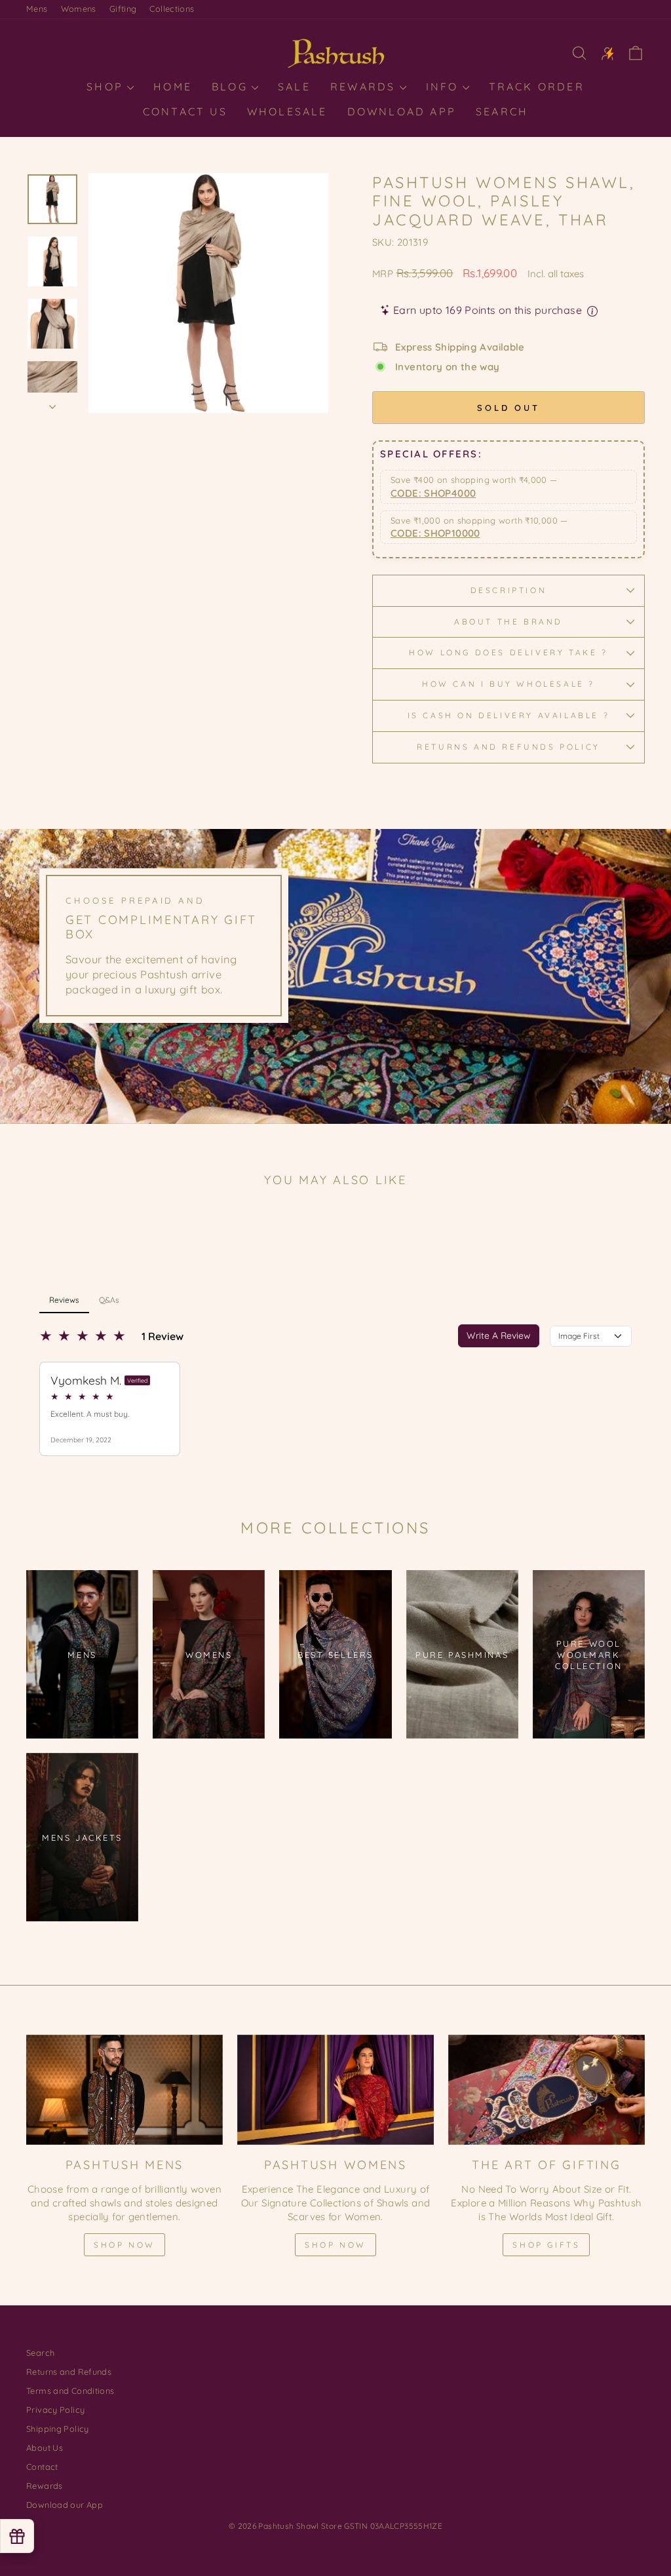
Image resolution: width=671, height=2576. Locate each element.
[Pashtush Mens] (125, 2090)
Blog (232, 87)
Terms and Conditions (70, 2391)
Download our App (65, 2505)
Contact (42, 2467)
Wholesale (287, 111)
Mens (37, 9)
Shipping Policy (58, 2429)
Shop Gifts (546, 2245)
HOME (173, 87)
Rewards (365, 87)
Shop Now (125, 2245)
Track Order (537, 87)
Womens (79, 9)
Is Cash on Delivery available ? (509, 715)
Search (502, 111)
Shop (107, 87)
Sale (294, 87)
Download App (402, 111)
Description (509, 590)
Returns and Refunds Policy (508, 747)
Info (445, 87)
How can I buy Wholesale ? (508, 684)
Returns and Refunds (69, 2372)
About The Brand (508, 622)
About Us (45, 2448)
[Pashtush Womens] (335, 2090)
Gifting (123, 9)
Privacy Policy (55, 2410)
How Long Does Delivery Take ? (508, 652)
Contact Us (185, 111)
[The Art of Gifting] (546, 2090)
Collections (172, 9)
